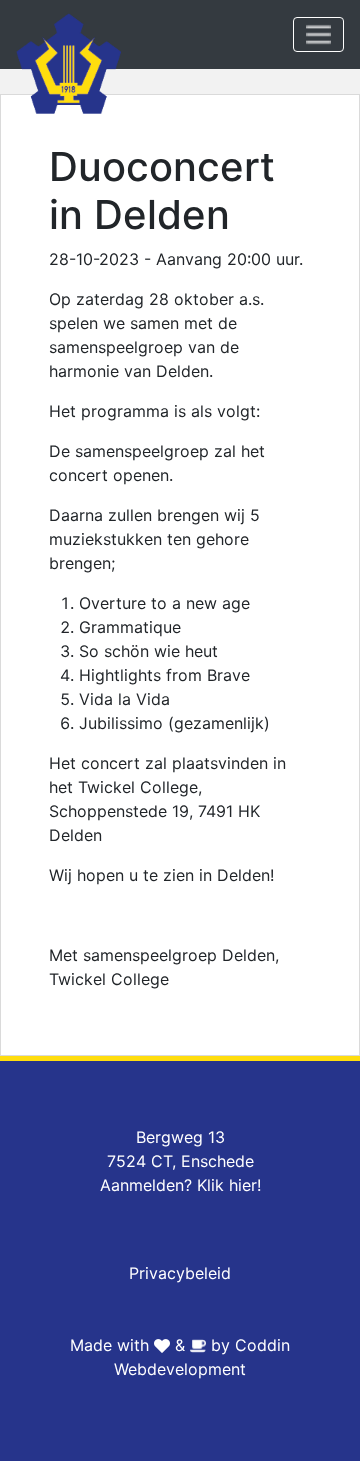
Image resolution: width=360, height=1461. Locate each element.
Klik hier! (229, 1185)
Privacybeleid (180, 1273)
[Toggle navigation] (318, 34)
